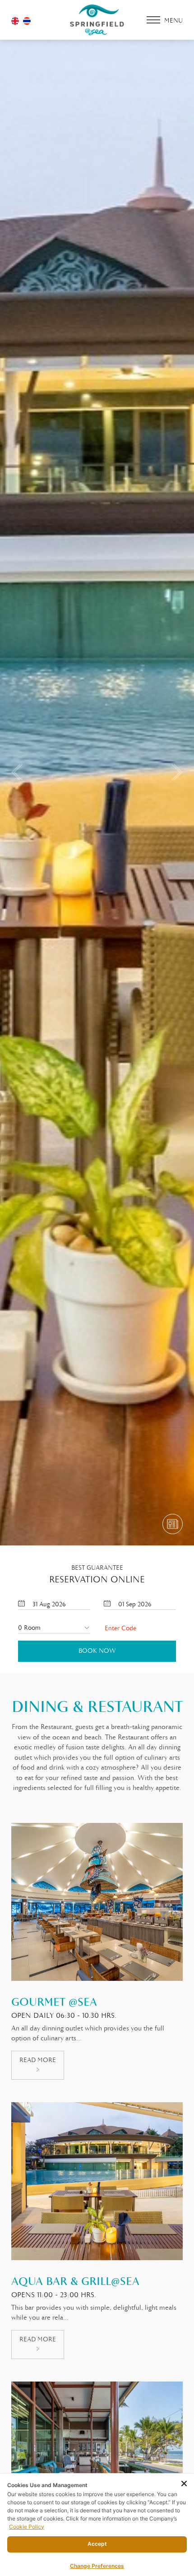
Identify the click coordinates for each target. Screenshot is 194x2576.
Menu (173, 21)
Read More (38, 2060)
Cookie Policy (27, 2527)
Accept (97, 2544)
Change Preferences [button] (97, 2566)
